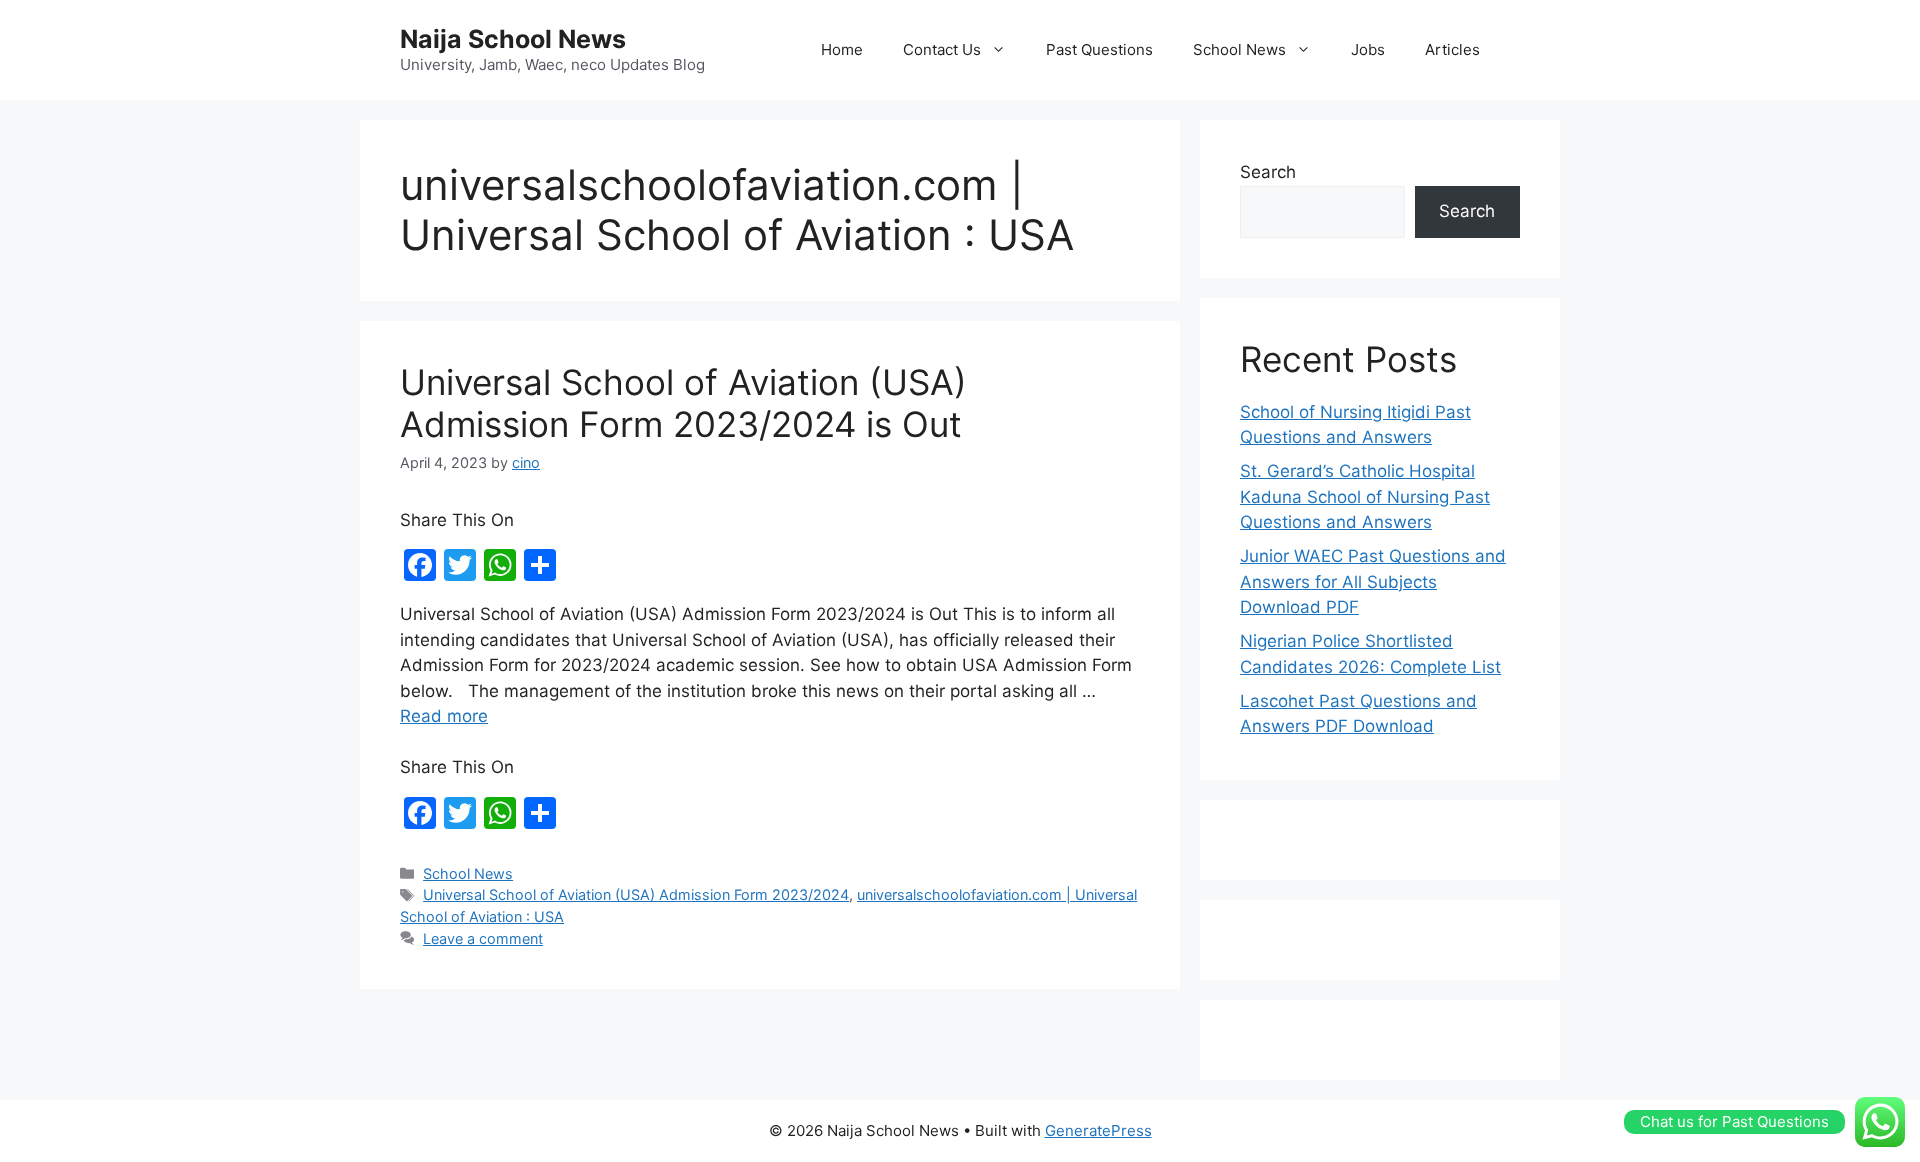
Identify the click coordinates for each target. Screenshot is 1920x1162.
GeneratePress (1098, 1130)
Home (842, 49)
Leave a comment (483, 938)
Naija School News (513, 39)
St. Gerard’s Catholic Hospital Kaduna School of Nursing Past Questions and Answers (1365, 496)
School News (1239, 49)
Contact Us (942, 49)
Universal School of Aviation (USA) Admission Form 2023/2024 (636, 894)
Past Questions (1099, 49)
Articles (1452, 49)
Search (1268, 172)
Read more (444, 716)
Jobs (1368, 49)
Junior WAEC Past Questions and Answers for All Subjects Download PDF (1373, 581)
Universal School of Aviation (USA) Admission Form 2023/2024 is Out (683, 403)
